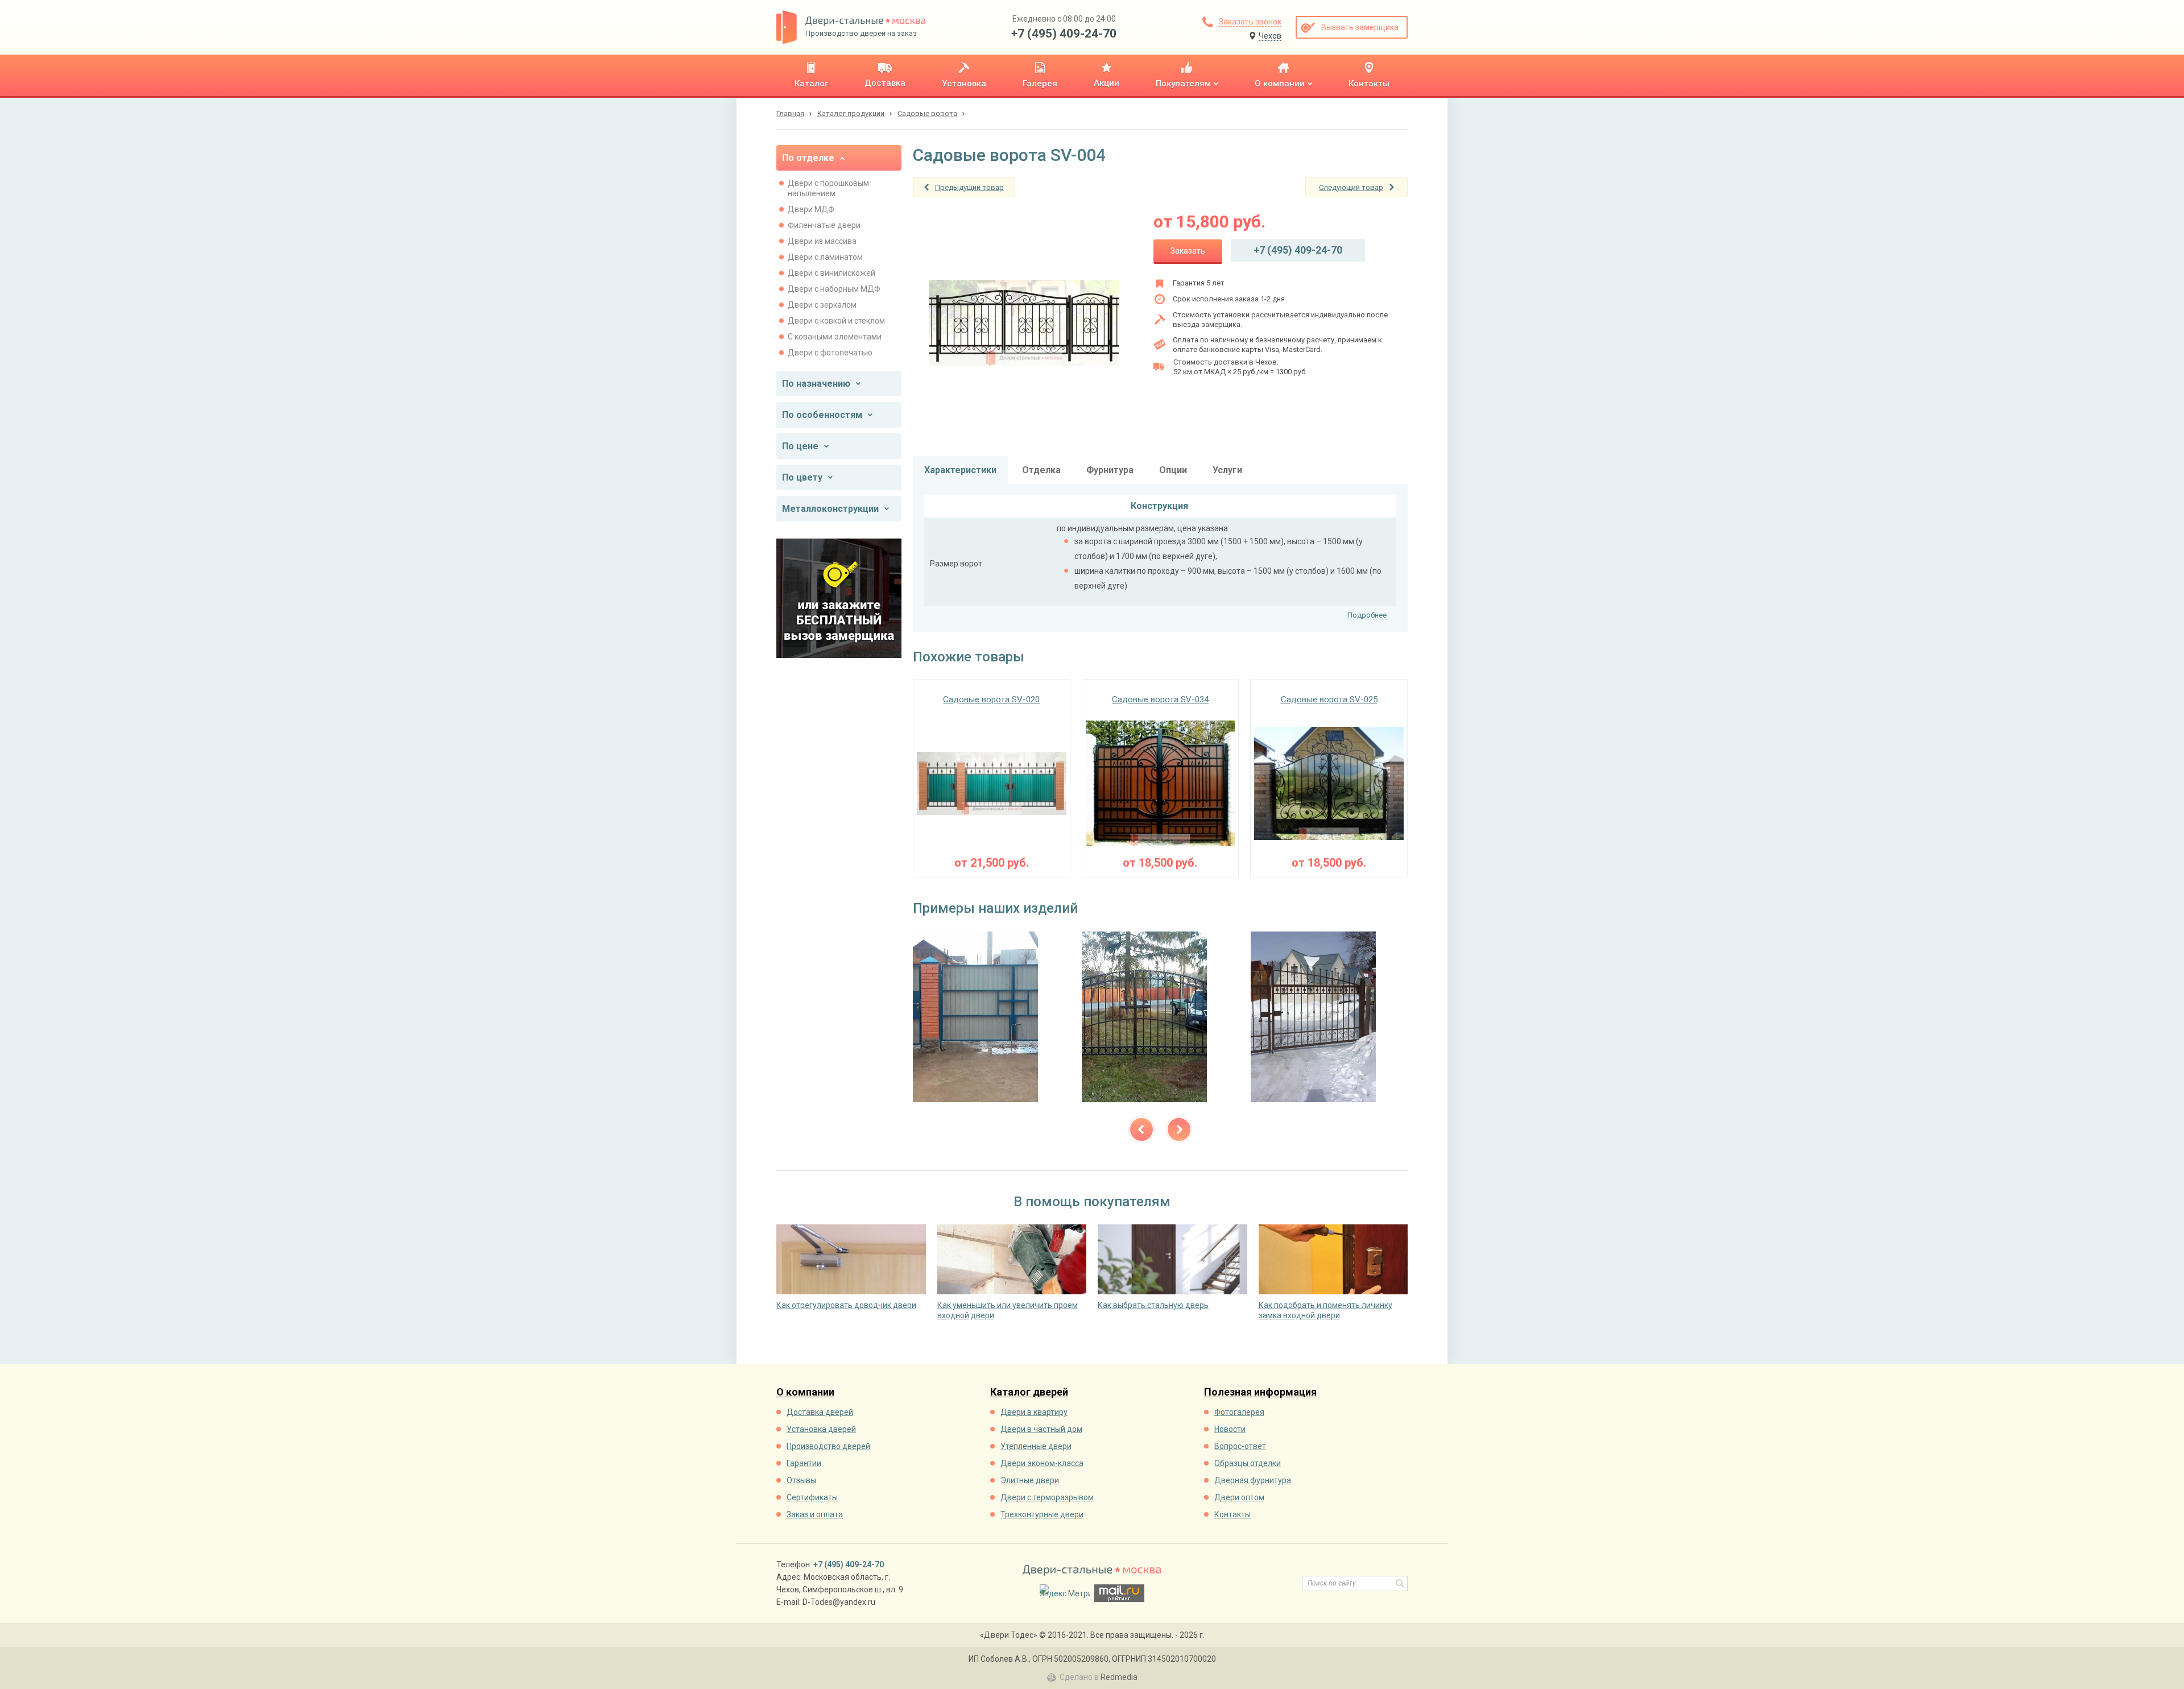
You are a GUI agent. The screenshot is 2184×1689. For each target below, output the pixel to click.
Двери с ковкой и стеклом (836, 321)
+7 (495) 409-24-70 (1064, 34)
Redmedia (1119, 1677)
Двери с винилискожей (832, 273)
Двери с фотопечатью (830, 353)
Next (1179, 1129)
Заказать (1188, 251)
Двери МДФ (811, 209)
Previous (1141, 1129)
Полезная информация (1260, 1392)
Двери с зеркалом (822, 305)
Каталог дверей (1029, 1392)
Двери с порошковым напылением (828, 188)
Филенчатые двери (824, 225)
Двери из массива (822, 241)
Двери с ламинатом (825, 257)
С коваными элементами (835, 337)
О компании (805, 1392)
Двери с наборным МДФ (834, 289)
